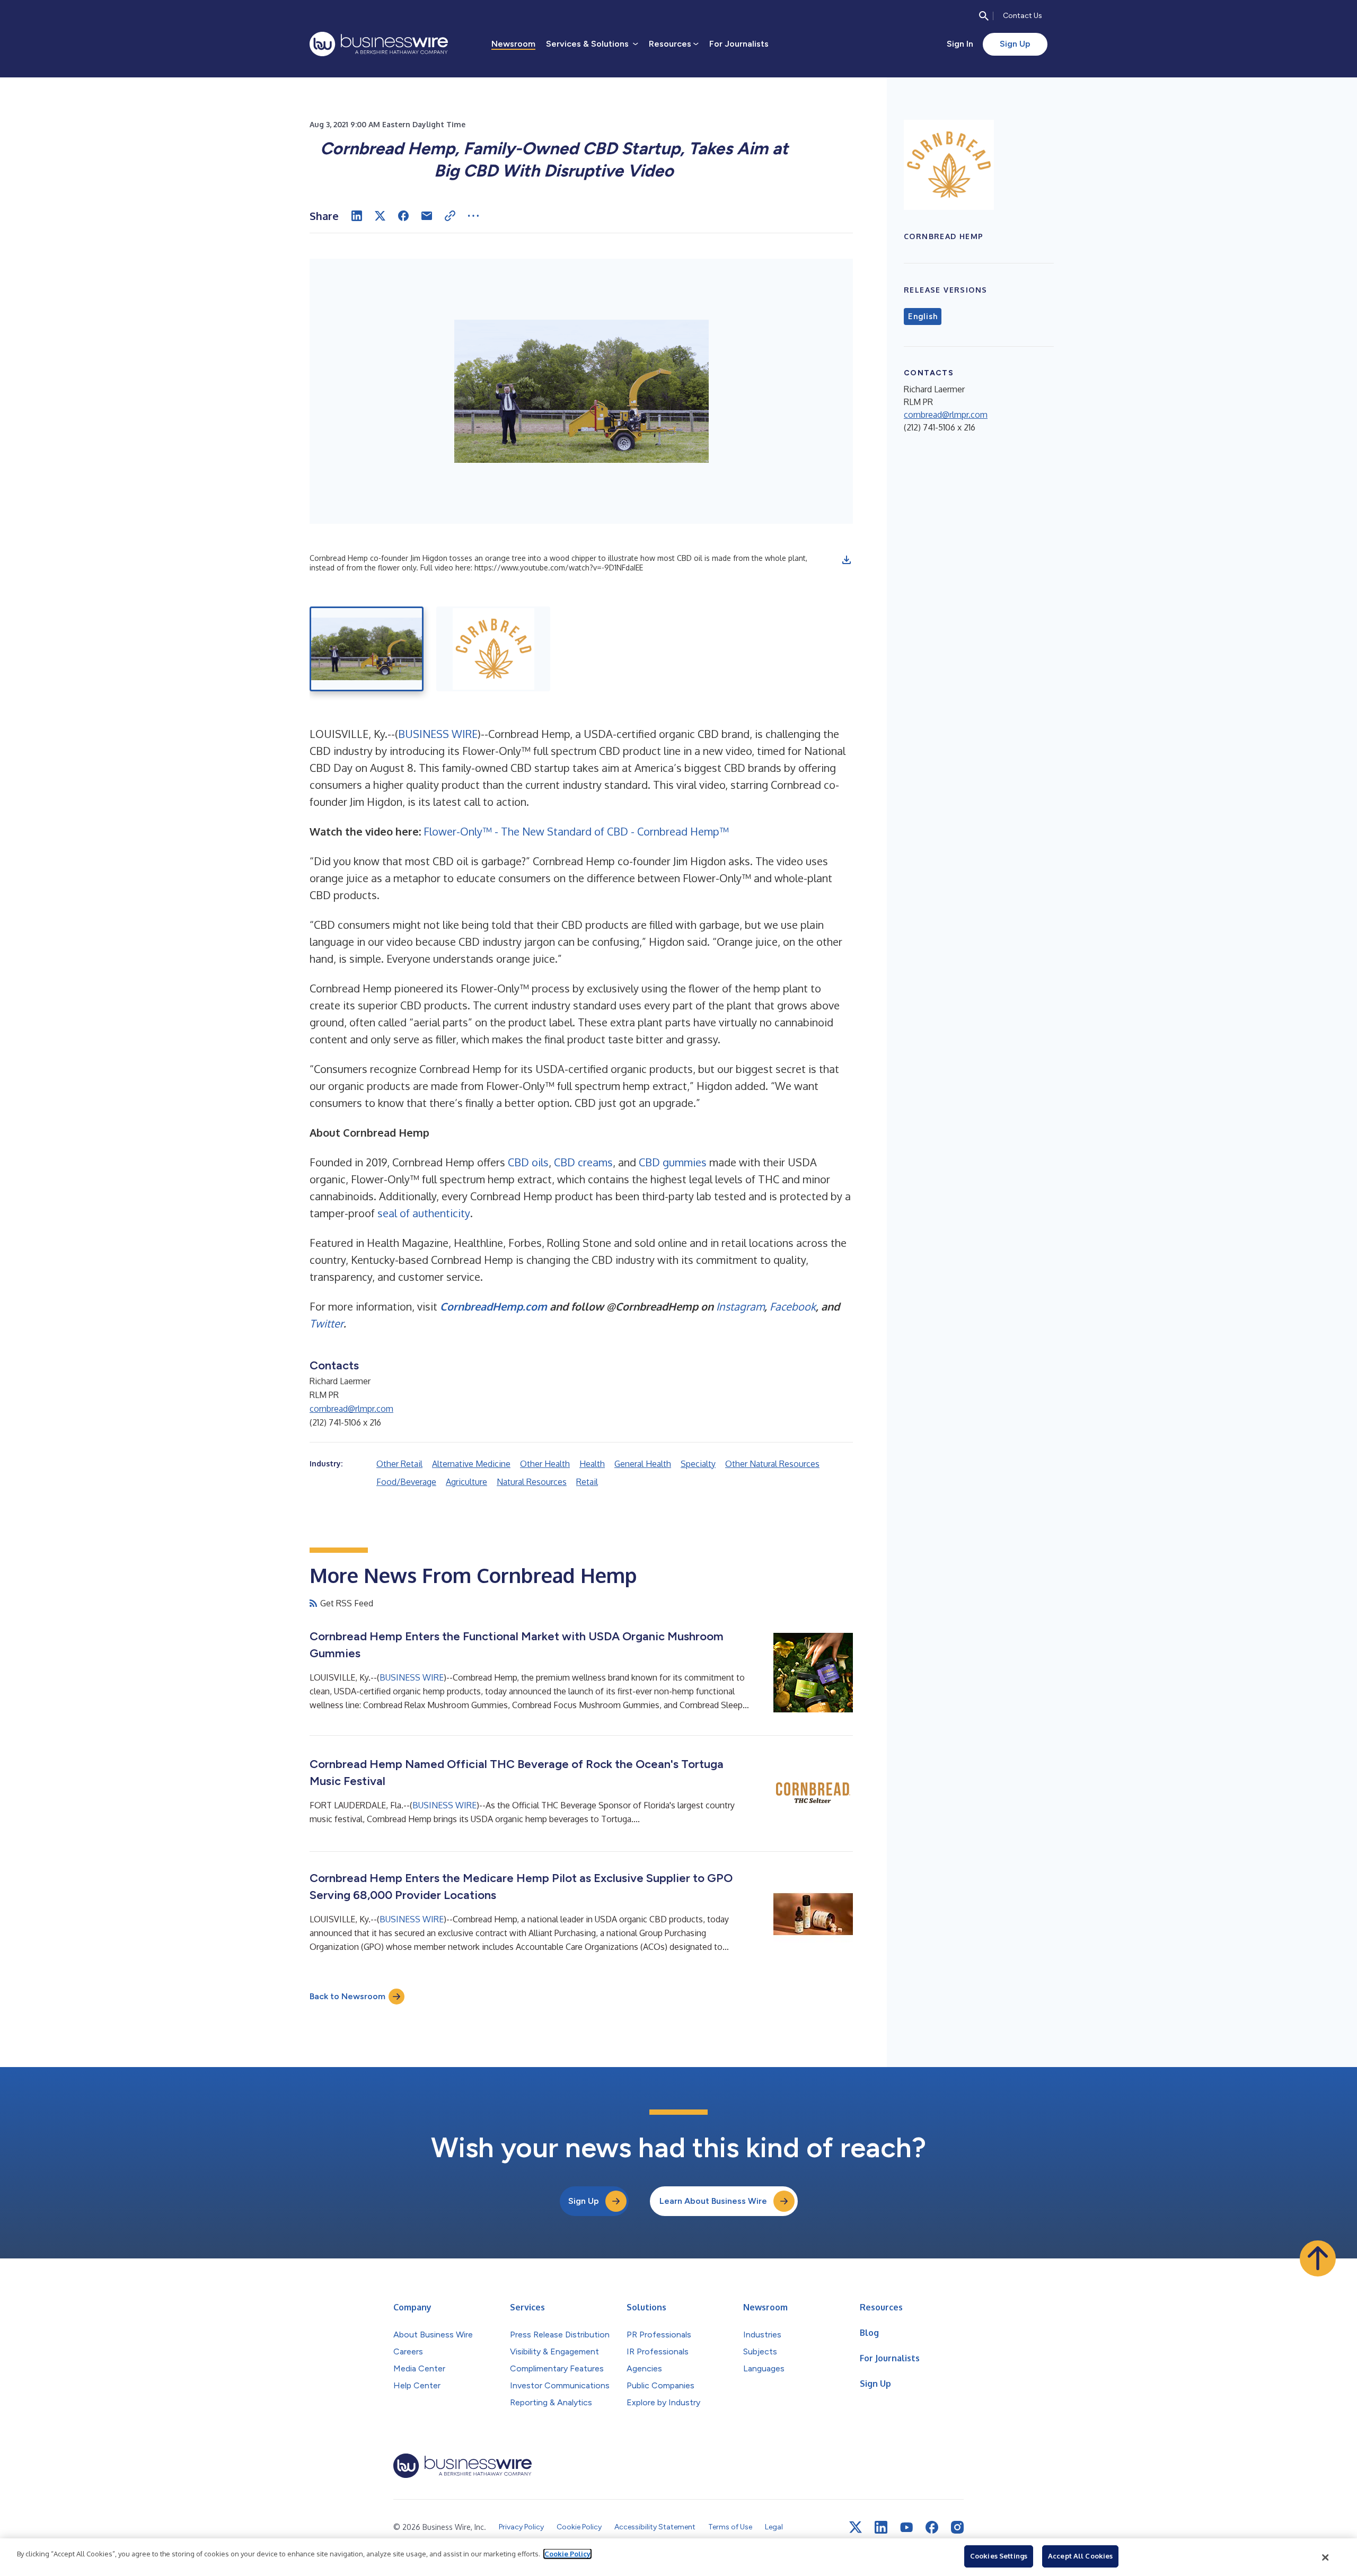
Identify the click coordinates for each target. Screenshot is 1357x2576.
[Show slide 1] (367, 649)
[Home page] (379, 44)
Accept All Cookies (1080, 2556)
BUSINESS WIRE (438, 734)
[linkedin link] (881, 2527)
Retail (587, 1482)
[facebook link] (932, 2527)
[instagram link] (957, 2527)
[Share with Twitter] (380, 216)
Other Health (545, 1464)
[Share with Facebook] (403, 216)
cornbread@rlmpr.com (351, 1409)
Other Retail (399, 1464)
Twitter (327, 1323)
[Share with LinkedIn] (357, 216)
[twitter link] (856, 2527)
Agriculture (466, 1482)
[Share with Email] (427, 216)
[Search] (984, 16)
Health (592, 1464)
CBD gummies (673, 1162)
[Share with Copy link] (450, 216)
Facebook (793, 1306)
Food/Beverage (406, 1482)
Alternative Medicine (471, 1464)
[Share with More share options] (473, 216)
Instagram (740, 1306)
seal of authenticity (424, 1213)
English (923, 316)
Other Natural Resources (772, 1464)
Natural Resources (532, 1482)
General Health (643, 1464)
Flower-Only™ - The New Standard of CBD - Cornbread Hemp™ (576, 831)
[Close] (1326, 2557)
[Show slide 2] (493, 649)
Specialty (698, 1464)
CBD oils (528, 1162)
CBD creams (583, 1162)
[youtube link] (906, 2527)
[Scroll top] (1318, 2258)
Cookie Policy (567, 2554)
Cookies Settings (999, 2556)
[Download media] (847, 560)
